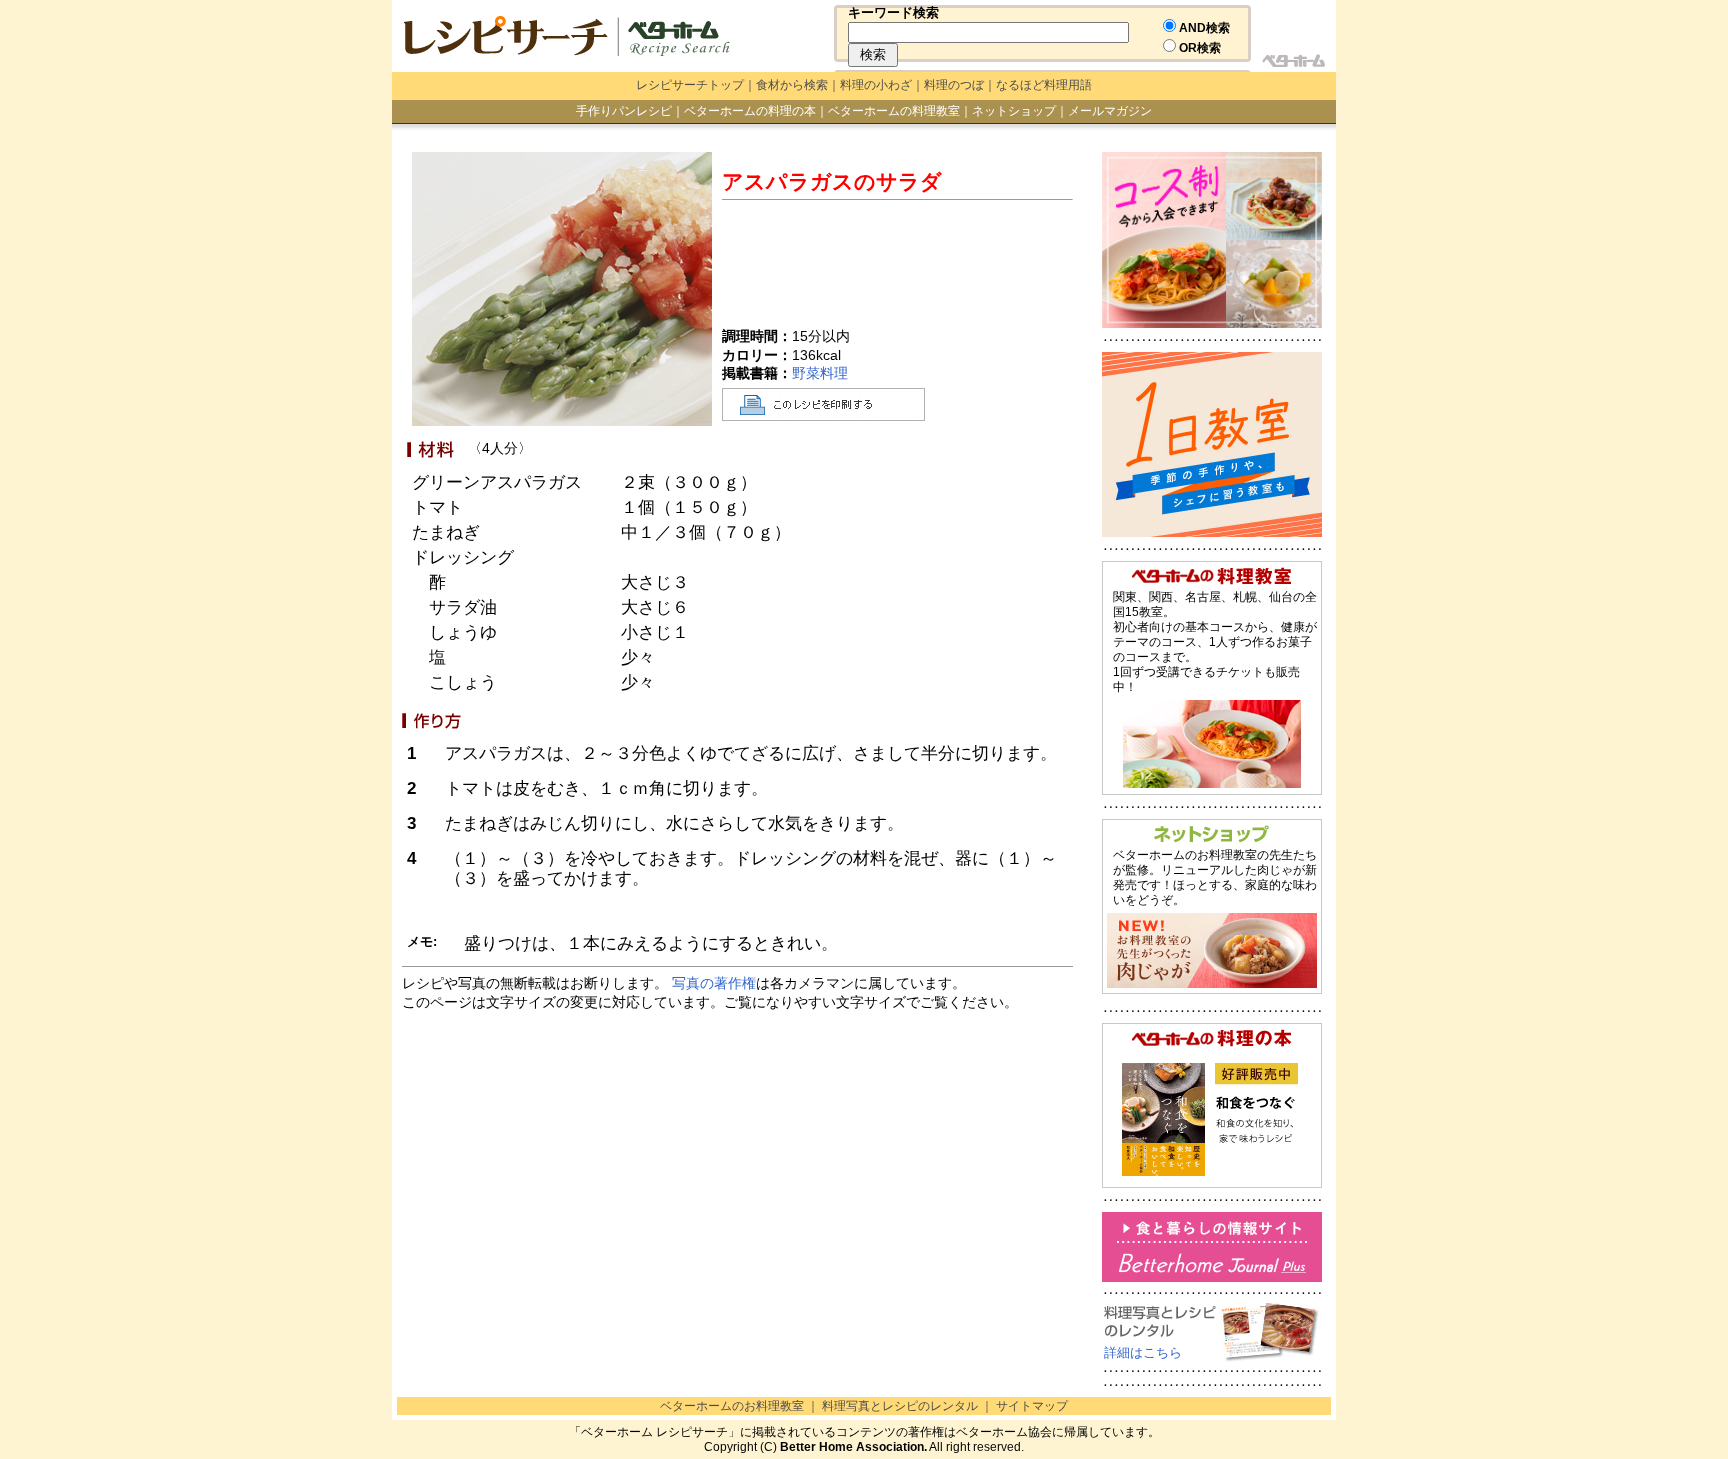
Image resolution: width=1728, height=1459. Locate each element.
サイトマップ (1032, 1406)
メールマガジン (1110, 111)
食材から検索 (792, 85)
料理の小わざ (876, 85)
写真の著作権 (714, 983)
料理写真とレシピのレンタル (900, 1406)
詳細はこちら (1143, 1352)
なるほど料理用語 (1044, 85)
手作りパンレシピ (624, 111)
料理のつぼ (954, 85)
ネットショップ (1014, 111)
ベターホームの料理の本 (750, 111)
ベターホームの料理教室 (894, 111)
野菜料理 (820, 373)
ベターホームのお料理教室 (732, 1406)
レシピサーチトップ (690, 85)
